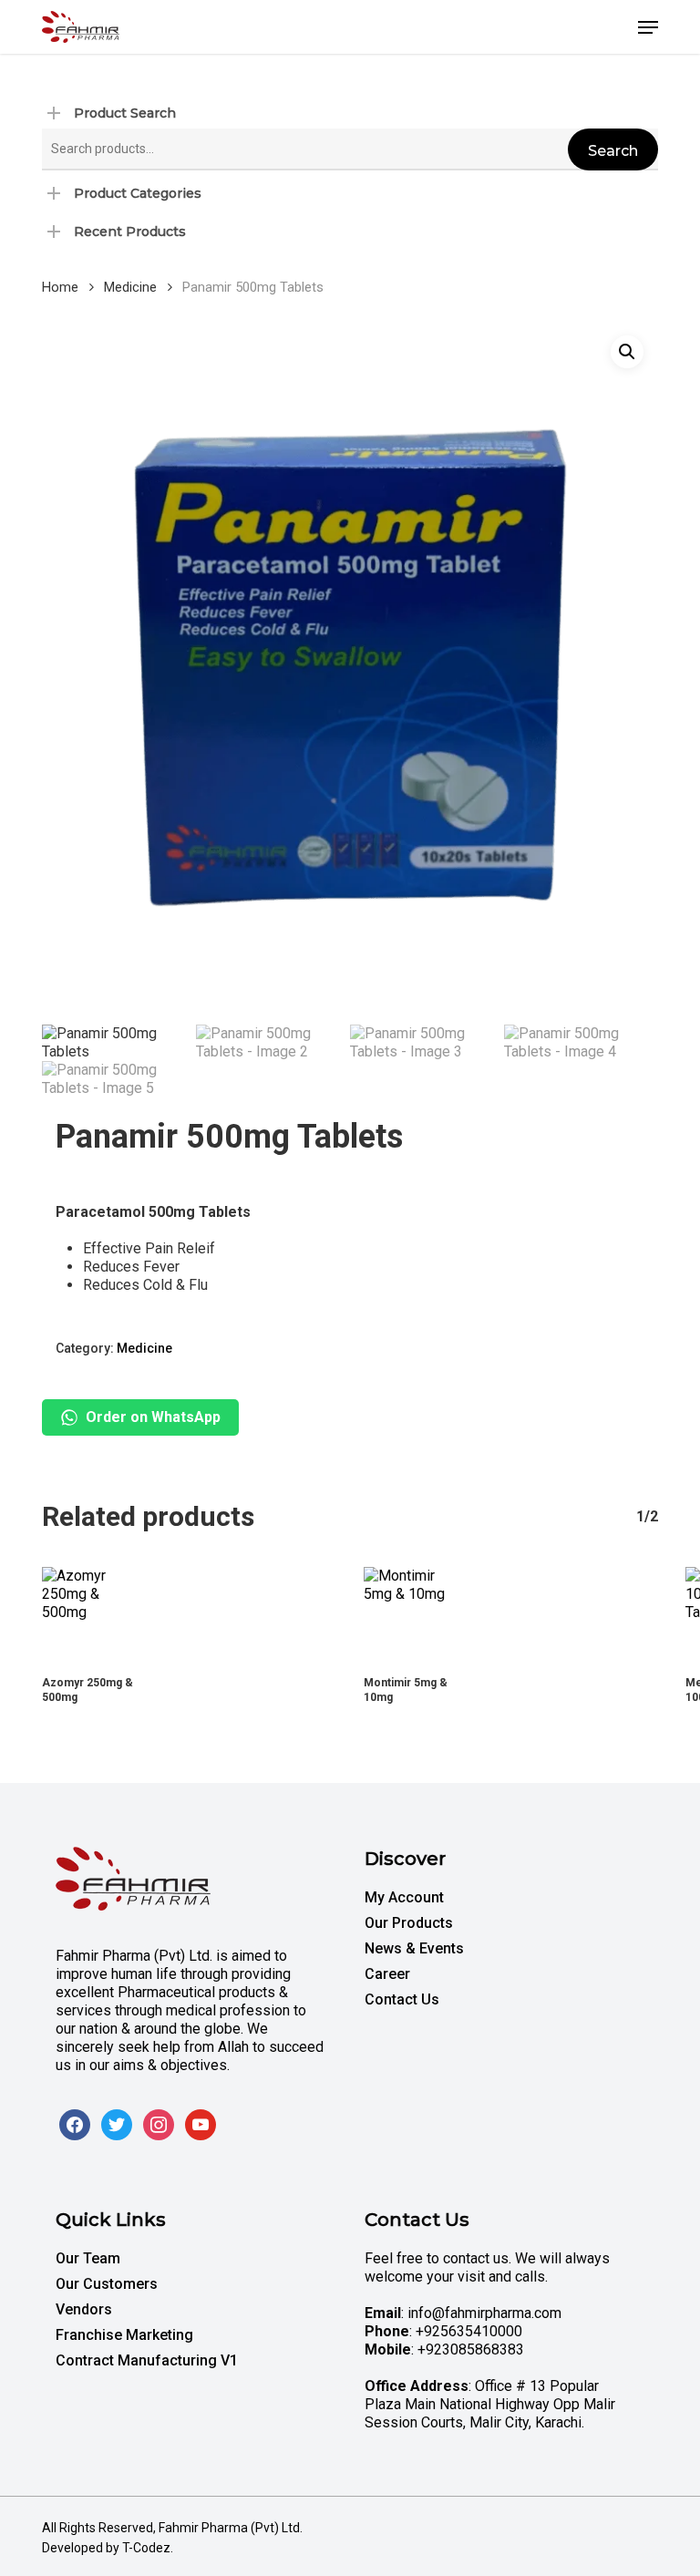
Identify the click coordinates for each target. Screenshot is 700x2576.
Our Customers (107, 2284)
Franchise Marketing (124, 2335)
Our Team (88, 2258)
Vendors (84, 2309)
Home (60, 287)
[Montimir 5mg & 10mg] (411, 1614)
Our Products (409, 1923)
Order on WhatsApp (153, 1417)
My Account (404, 1897)
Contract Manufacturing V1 (147, 2360)
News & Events (414, 1948)
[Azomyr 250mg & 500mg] (89, 1614)
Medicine (130, 287)
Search (613, 151)
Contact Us (402, 1999)
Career (387, 1974)
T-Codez (146, 2548)
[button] (648, 27)
